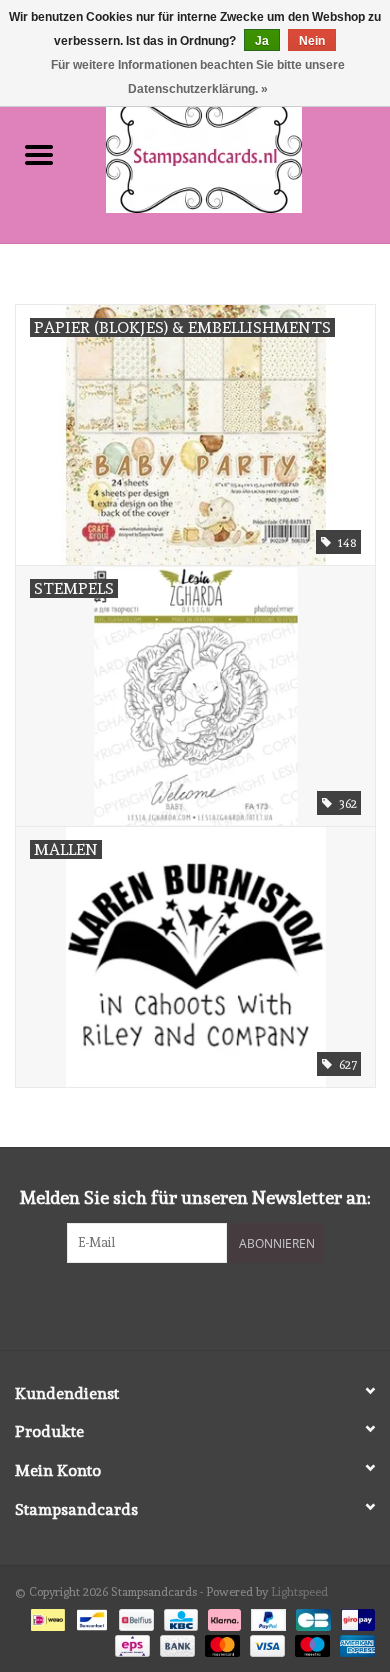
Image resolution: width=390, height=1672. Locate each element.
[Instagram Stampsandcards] (213, 1304)
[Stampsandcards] (234, 154)
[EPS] (130, 1643)
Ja (262, 41)
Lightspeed (299, 1592)
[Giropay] (354, 1617)
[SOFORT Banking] (222, 1617)
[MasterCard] (220, 1643)
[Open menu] (39, 154)
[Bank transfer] (175, 1643)
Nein (312, 41)
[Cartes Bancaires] (311, 1617)
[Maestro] (310, 1643)
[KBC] (179, 1617)
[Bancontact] (90, 1617)
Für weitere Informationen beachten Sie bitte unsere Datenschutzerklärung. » (198, 77)
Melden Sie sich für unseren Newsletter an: (195, 1197)
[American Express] (354, 1643)
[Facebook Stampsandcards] (178, 1304)
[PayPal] (266, 1617)
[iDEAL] (46, 1617)
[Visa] (265, 1643)
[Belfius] (134, 1617)
